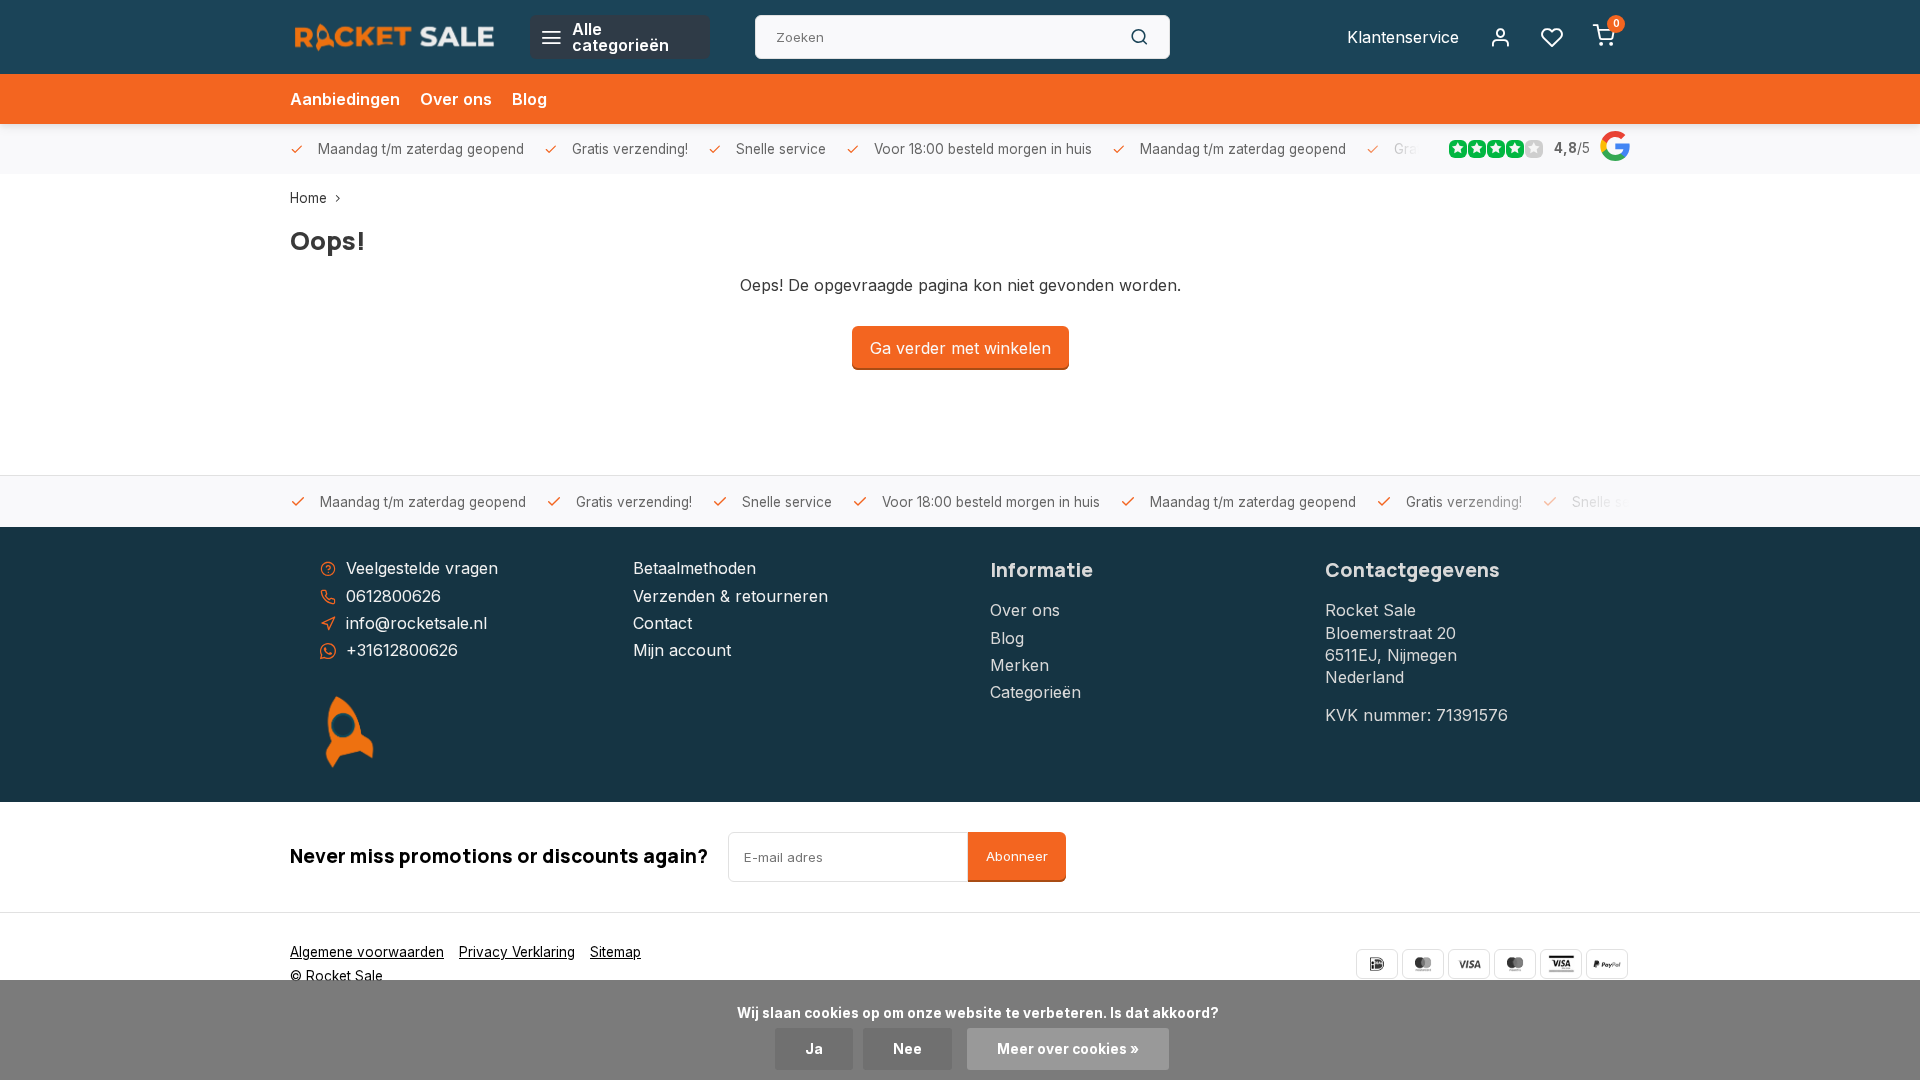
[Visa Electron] (1561, 964)
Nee (907, 1049)
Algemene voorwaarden (367, 952)
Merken (1019, 665)
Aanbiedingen (345, 99)
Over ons (456, 99)
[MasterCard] (1423, 964)
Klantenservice (1403, 37)
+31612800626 (402, 650)
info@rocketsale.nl (416, 623)
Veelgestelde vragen (422, 568)
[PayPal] (1607, 964)
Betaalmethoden (694, 568)
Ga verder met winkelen (960, 348)
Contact (662, 623)
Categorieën (1035, 692)
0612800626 (393, 596)
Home (308, 198)
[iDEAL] (1377, 964)
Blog (529, 99)
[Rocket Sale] (395, 37)
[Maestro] (1515, 964)
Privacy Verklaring (517, 952)
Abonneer (1017, 856)
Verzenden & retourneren (730, 596)
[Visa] (1469, 964)
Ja (814, 1049)
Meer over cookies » (1068, 1049)
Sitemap (615, 952)
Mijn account (682, 650)
